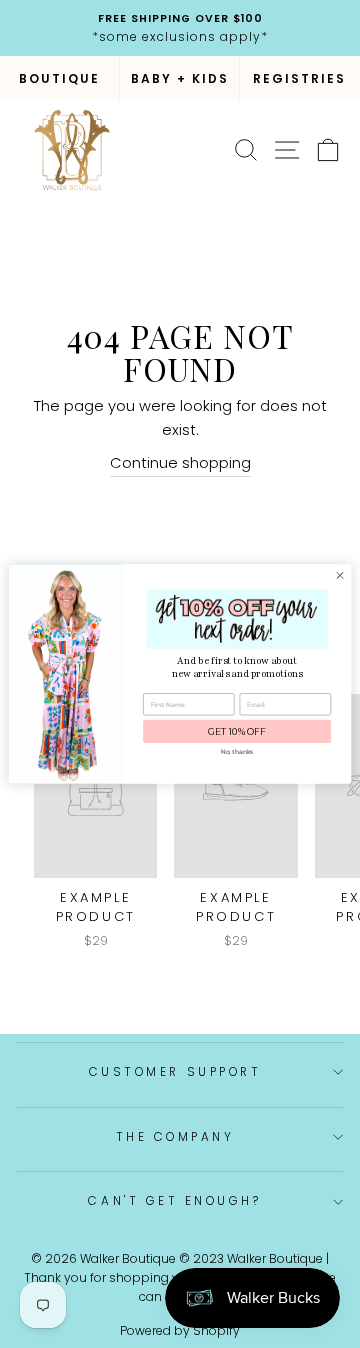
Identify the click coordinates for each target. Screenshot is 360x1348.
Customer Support (175, 1072)
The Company (175, 1137)
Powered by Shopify (180, 1330)
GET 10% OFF (237, 731)
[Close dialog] (339, 575)
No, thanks (237, 752)
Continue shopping (180, 463)
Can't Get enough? (174, 1201)
